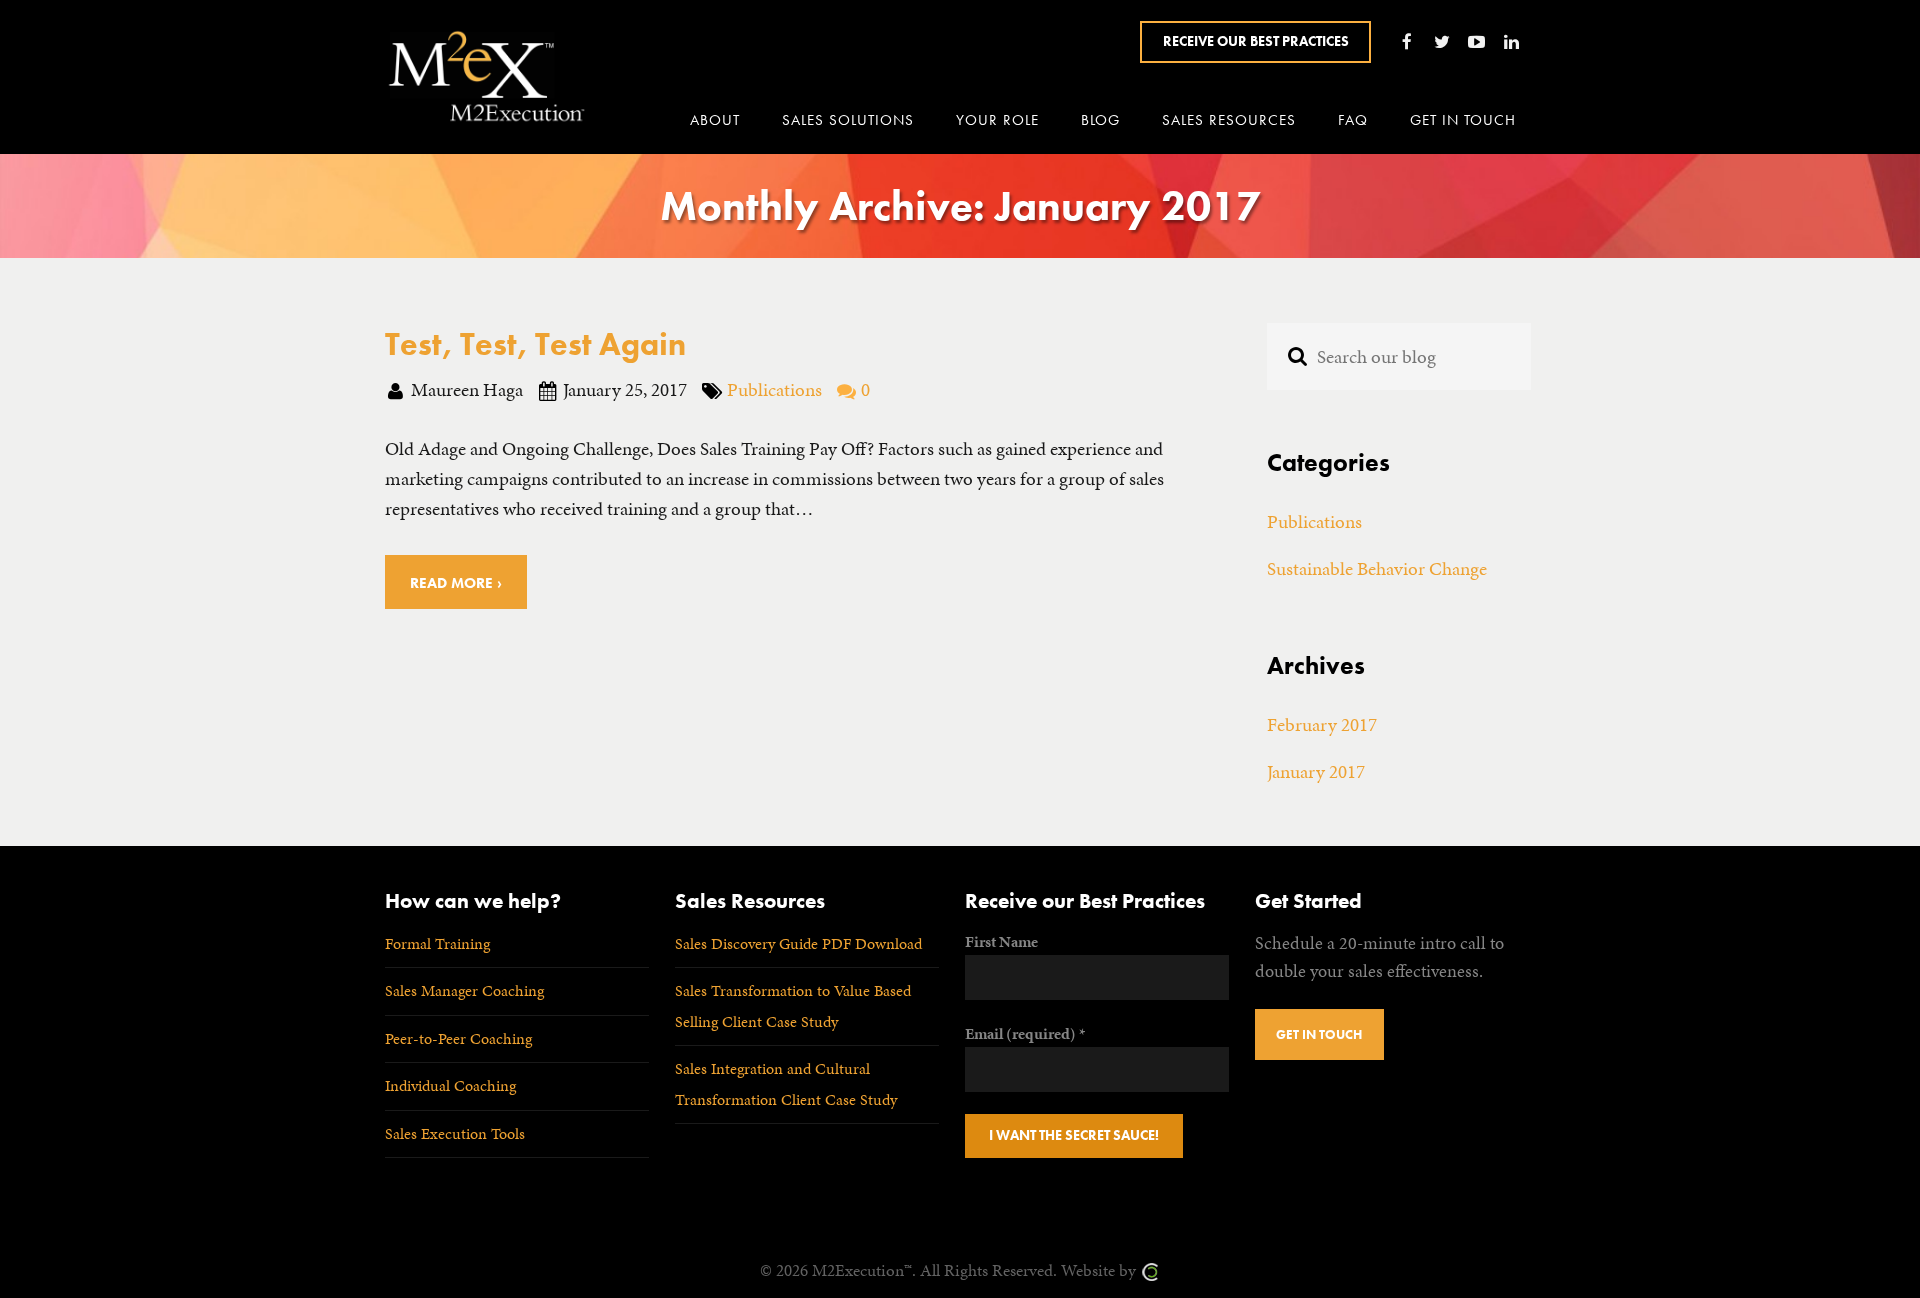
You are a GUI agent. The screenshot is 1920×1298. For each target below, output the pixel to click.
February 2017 (1322, 724)
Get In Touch (1319, 1034)
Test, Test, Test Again (535, 344)
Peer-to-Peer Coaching (458, 1038)
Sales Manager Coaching (464, 990)
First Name (1001, 941)
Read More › (456, 583)
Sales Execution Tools (455, 1133)
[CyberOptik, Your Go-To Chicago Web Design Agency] (1150, 1270)
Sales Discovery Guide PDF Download (798, 943)
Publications (774, 389)
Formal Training (437, 943)
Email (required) (1025, 1033)
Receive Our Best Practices (1256, 41)
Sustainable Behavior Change (1377, 568)
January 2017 (1316, 771)
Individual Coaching (450, 1085)
